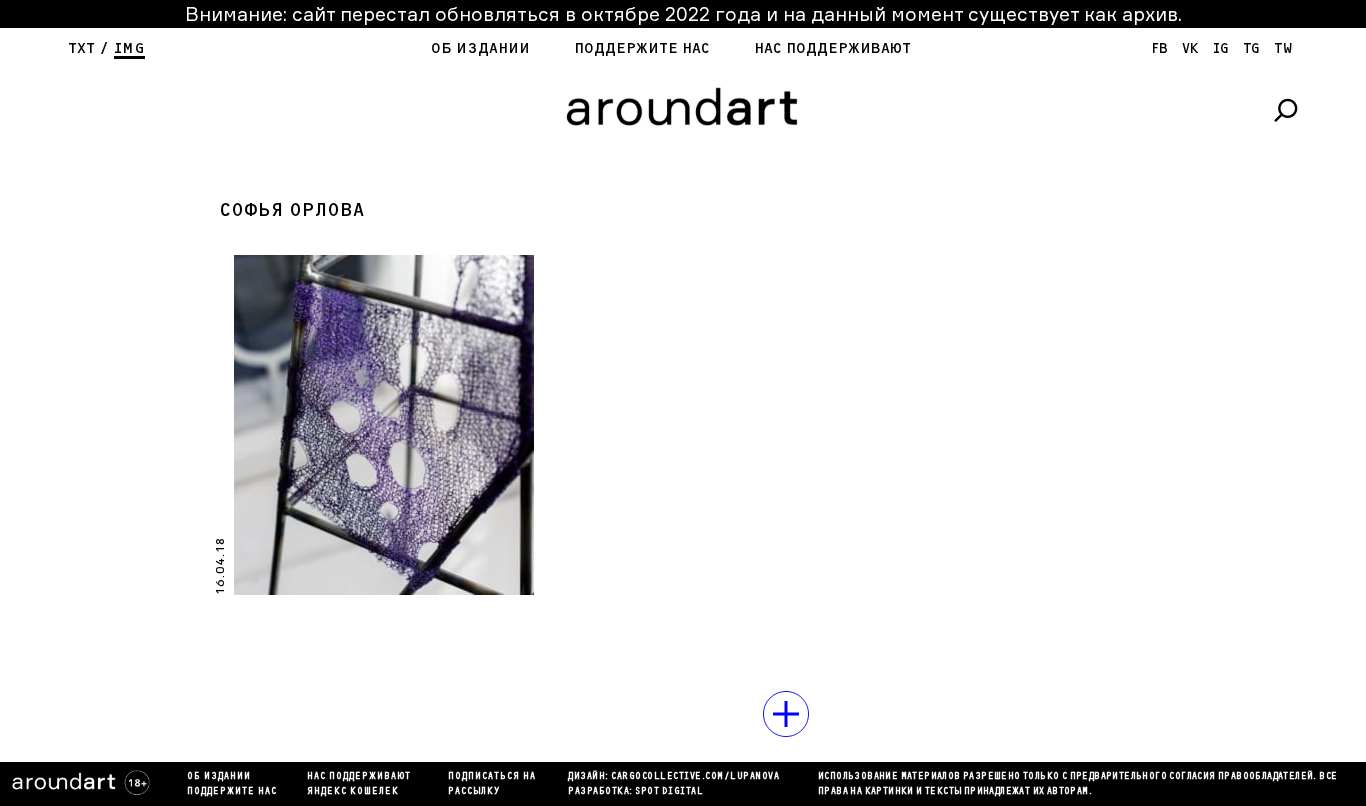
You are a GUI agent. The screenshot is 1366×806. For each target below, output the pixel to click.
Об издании (480, 48)
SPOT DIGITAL (669, 792)
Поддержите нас (642, 48)
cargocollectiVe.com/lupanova (695, 777)
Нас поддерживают (832, 48)
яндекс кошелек (353, 792)
